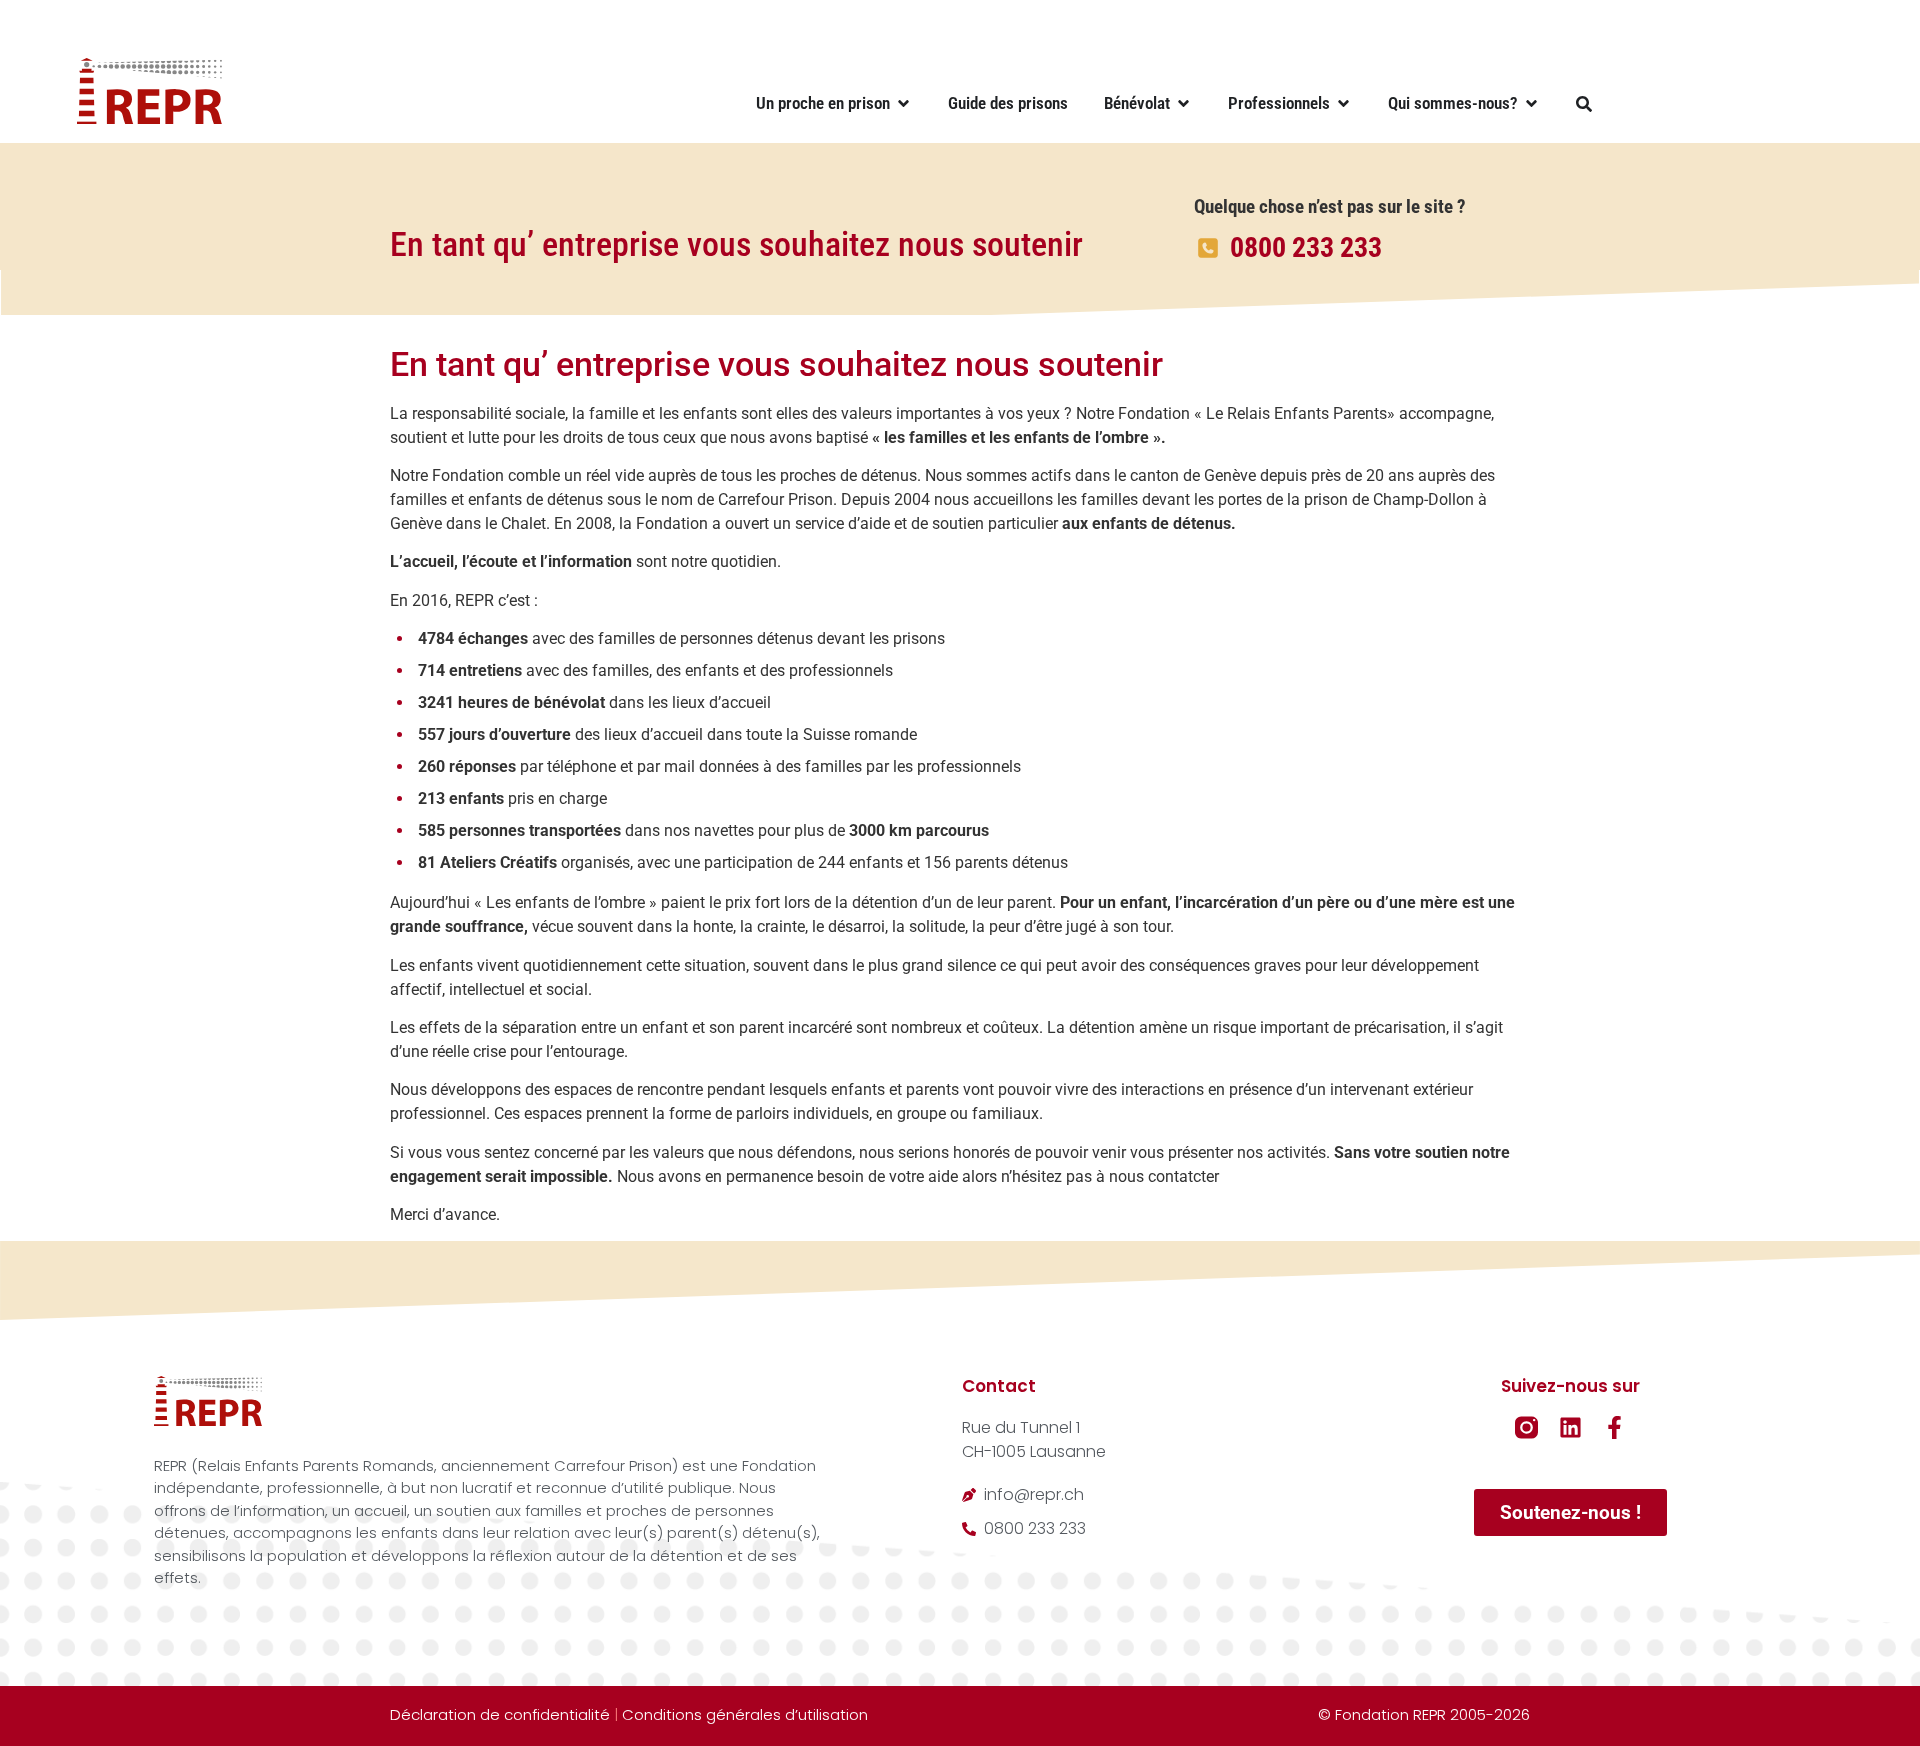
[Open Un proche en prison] (903, 104)
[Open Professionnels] (1343, 104)
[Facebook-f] (1614, 1427)
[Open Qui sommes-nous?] (1531, 104)
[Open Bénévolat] (1183, 104)
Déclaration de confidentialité (500, 1714)
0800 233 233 (1306, 247)
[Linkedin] (1570, 1427)
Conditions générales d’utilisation (745, 1714)
